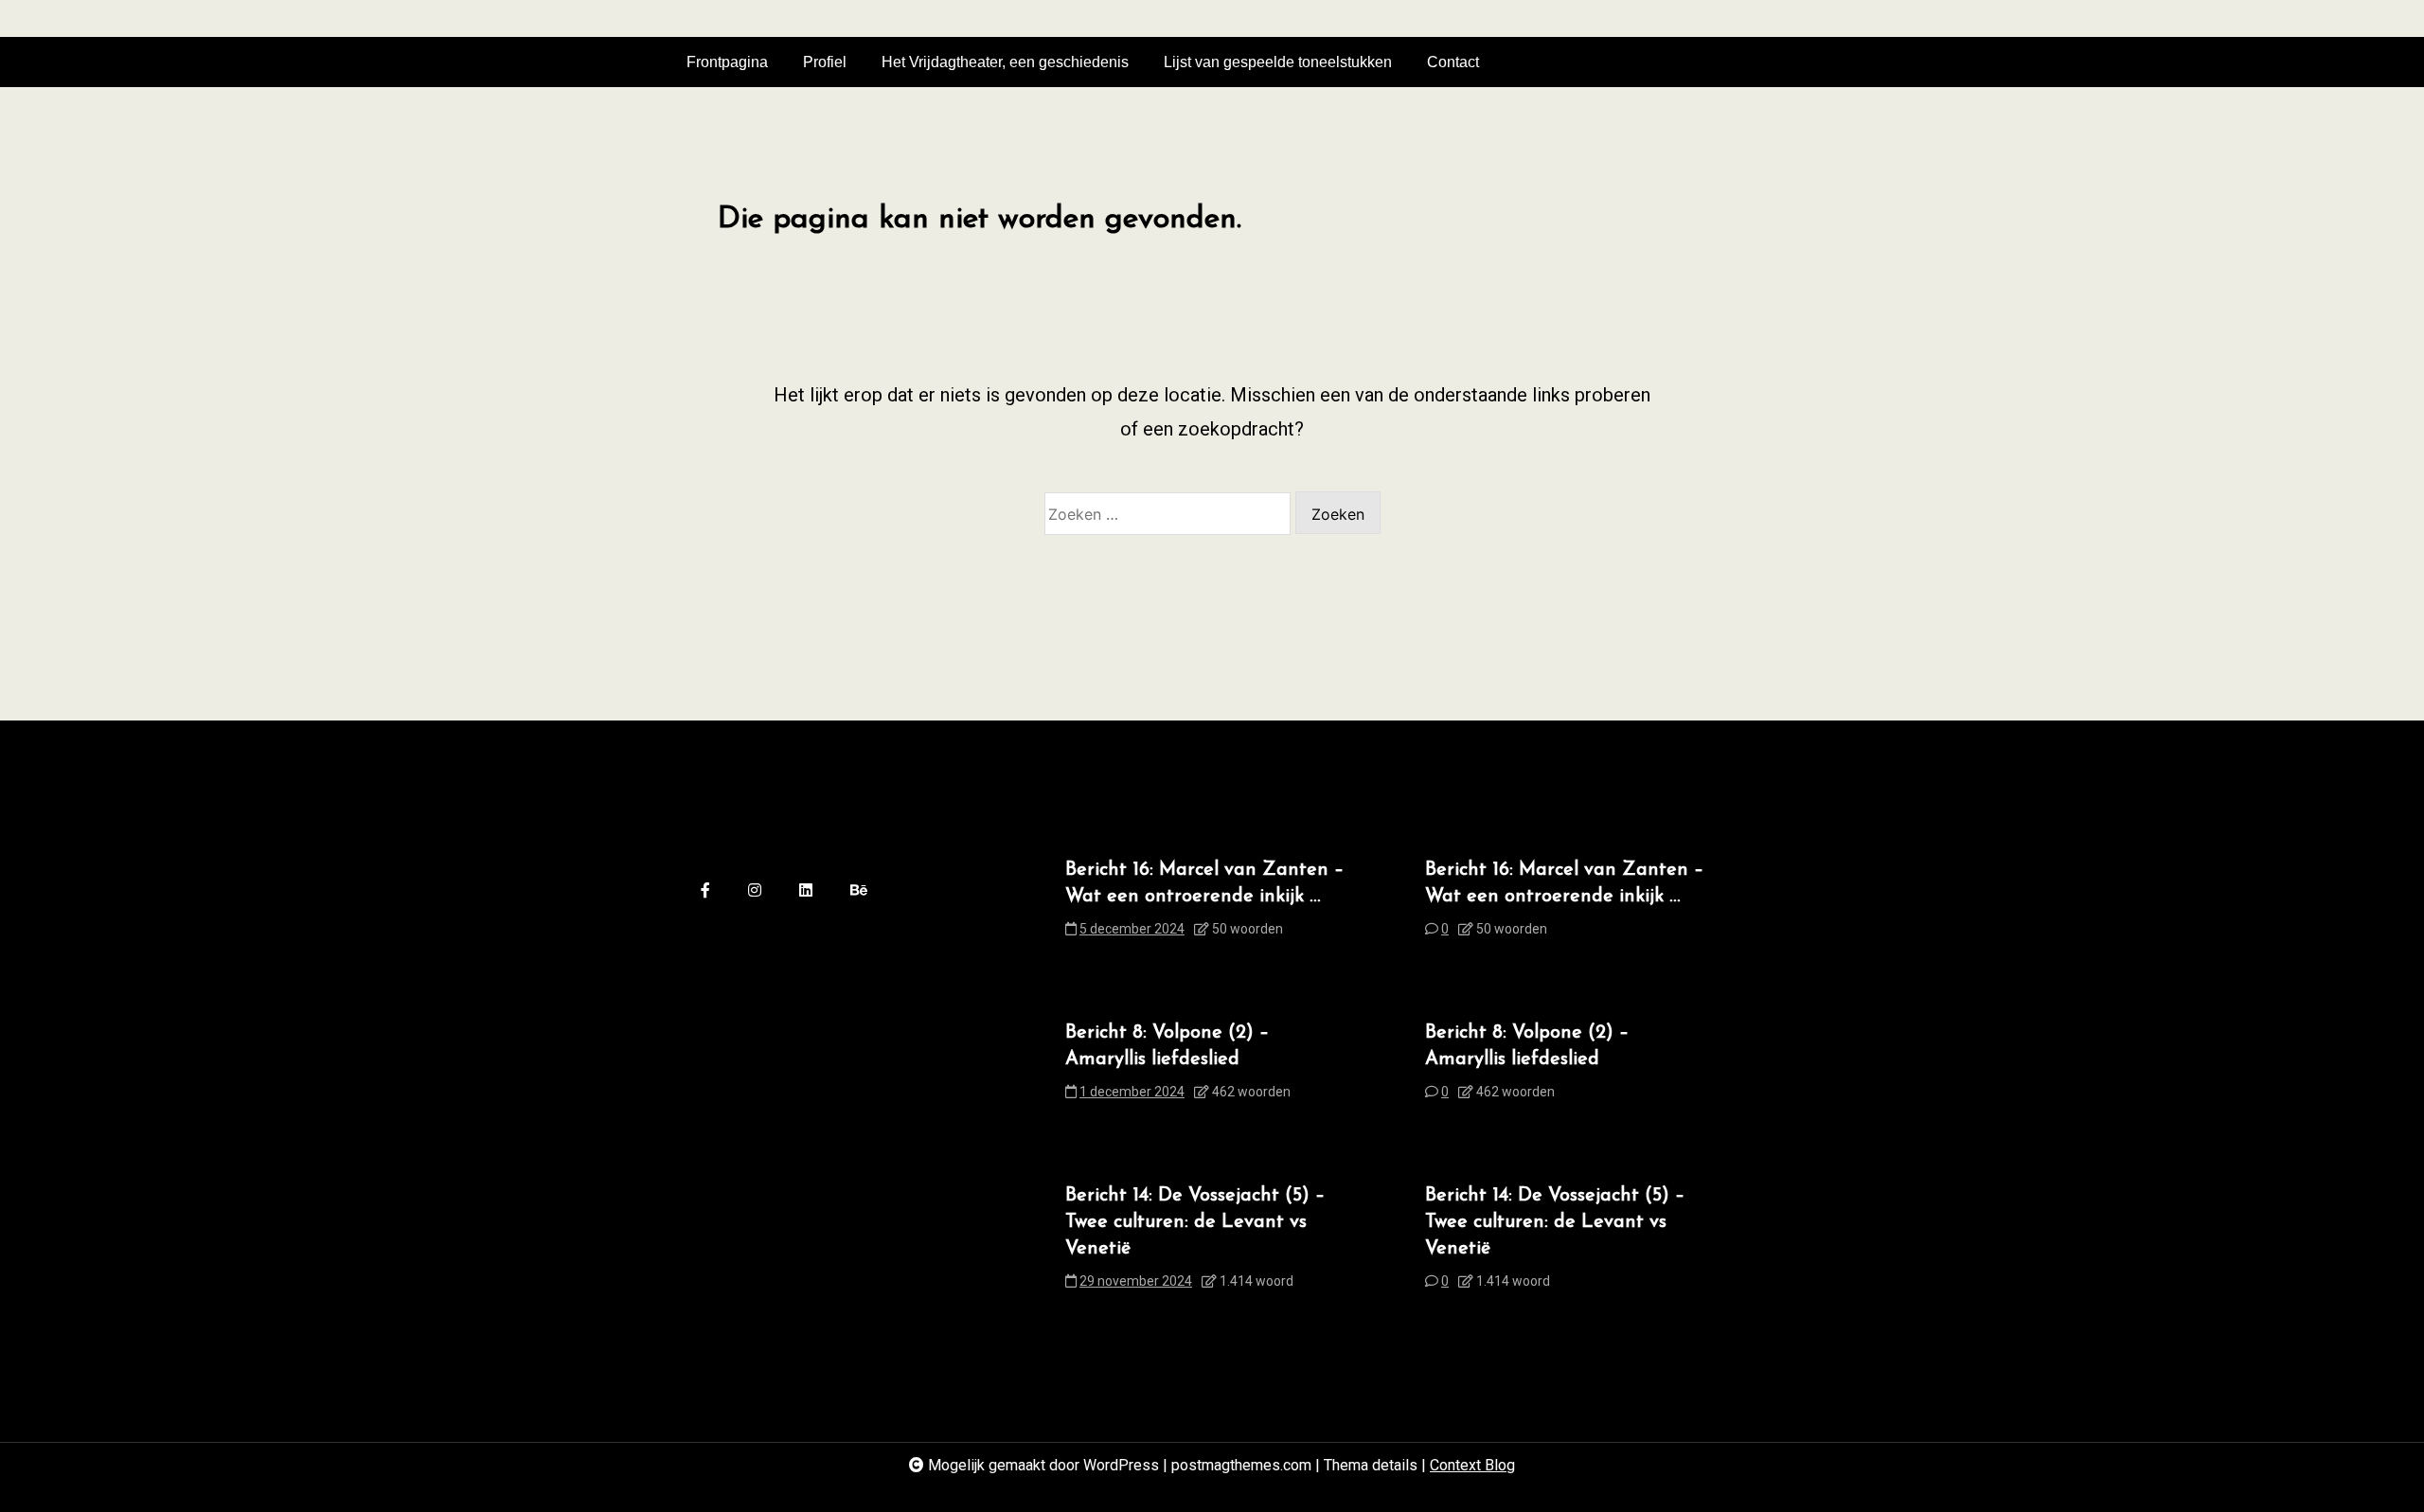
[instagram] (755, 891)
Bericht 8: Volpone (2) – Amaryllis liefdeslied (1167, 1046)
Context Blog (1472, 1465)
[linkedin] (806, 891)
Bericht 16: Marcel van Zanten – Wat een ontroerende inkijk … (1204, 883)
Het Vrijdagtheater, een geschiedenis (1005, 62)
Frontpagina (727, 62)
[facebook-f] (705, 891)
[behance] (859, 891)
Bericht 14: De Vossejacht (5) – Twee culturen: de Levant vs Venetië (1195, 1222)
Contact (1453, 62)
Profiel (825, 62)
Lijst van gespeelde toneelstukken (1278, 62)
